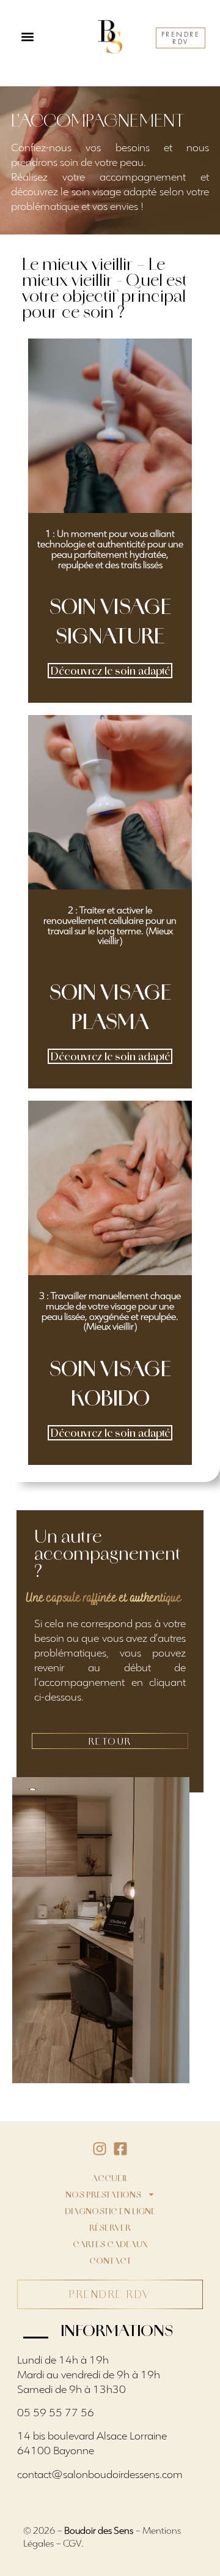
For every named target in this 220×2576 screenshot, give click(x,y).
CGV (72, 2544)
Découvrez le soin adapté (110, 671)
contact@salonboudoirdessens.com (100, 2476)
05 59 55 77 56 (56, 2414)
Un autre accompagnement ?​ (108, 1554)
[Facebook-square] (120, 2149)
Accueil (110, 2178)
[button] (27, 37)
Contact (110, 2261)
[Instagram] (100, 2149)
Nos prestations (103, 2195)
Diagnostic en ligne (110, 2211)
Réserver (110, 2228)
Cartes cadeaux (110, 2244)
